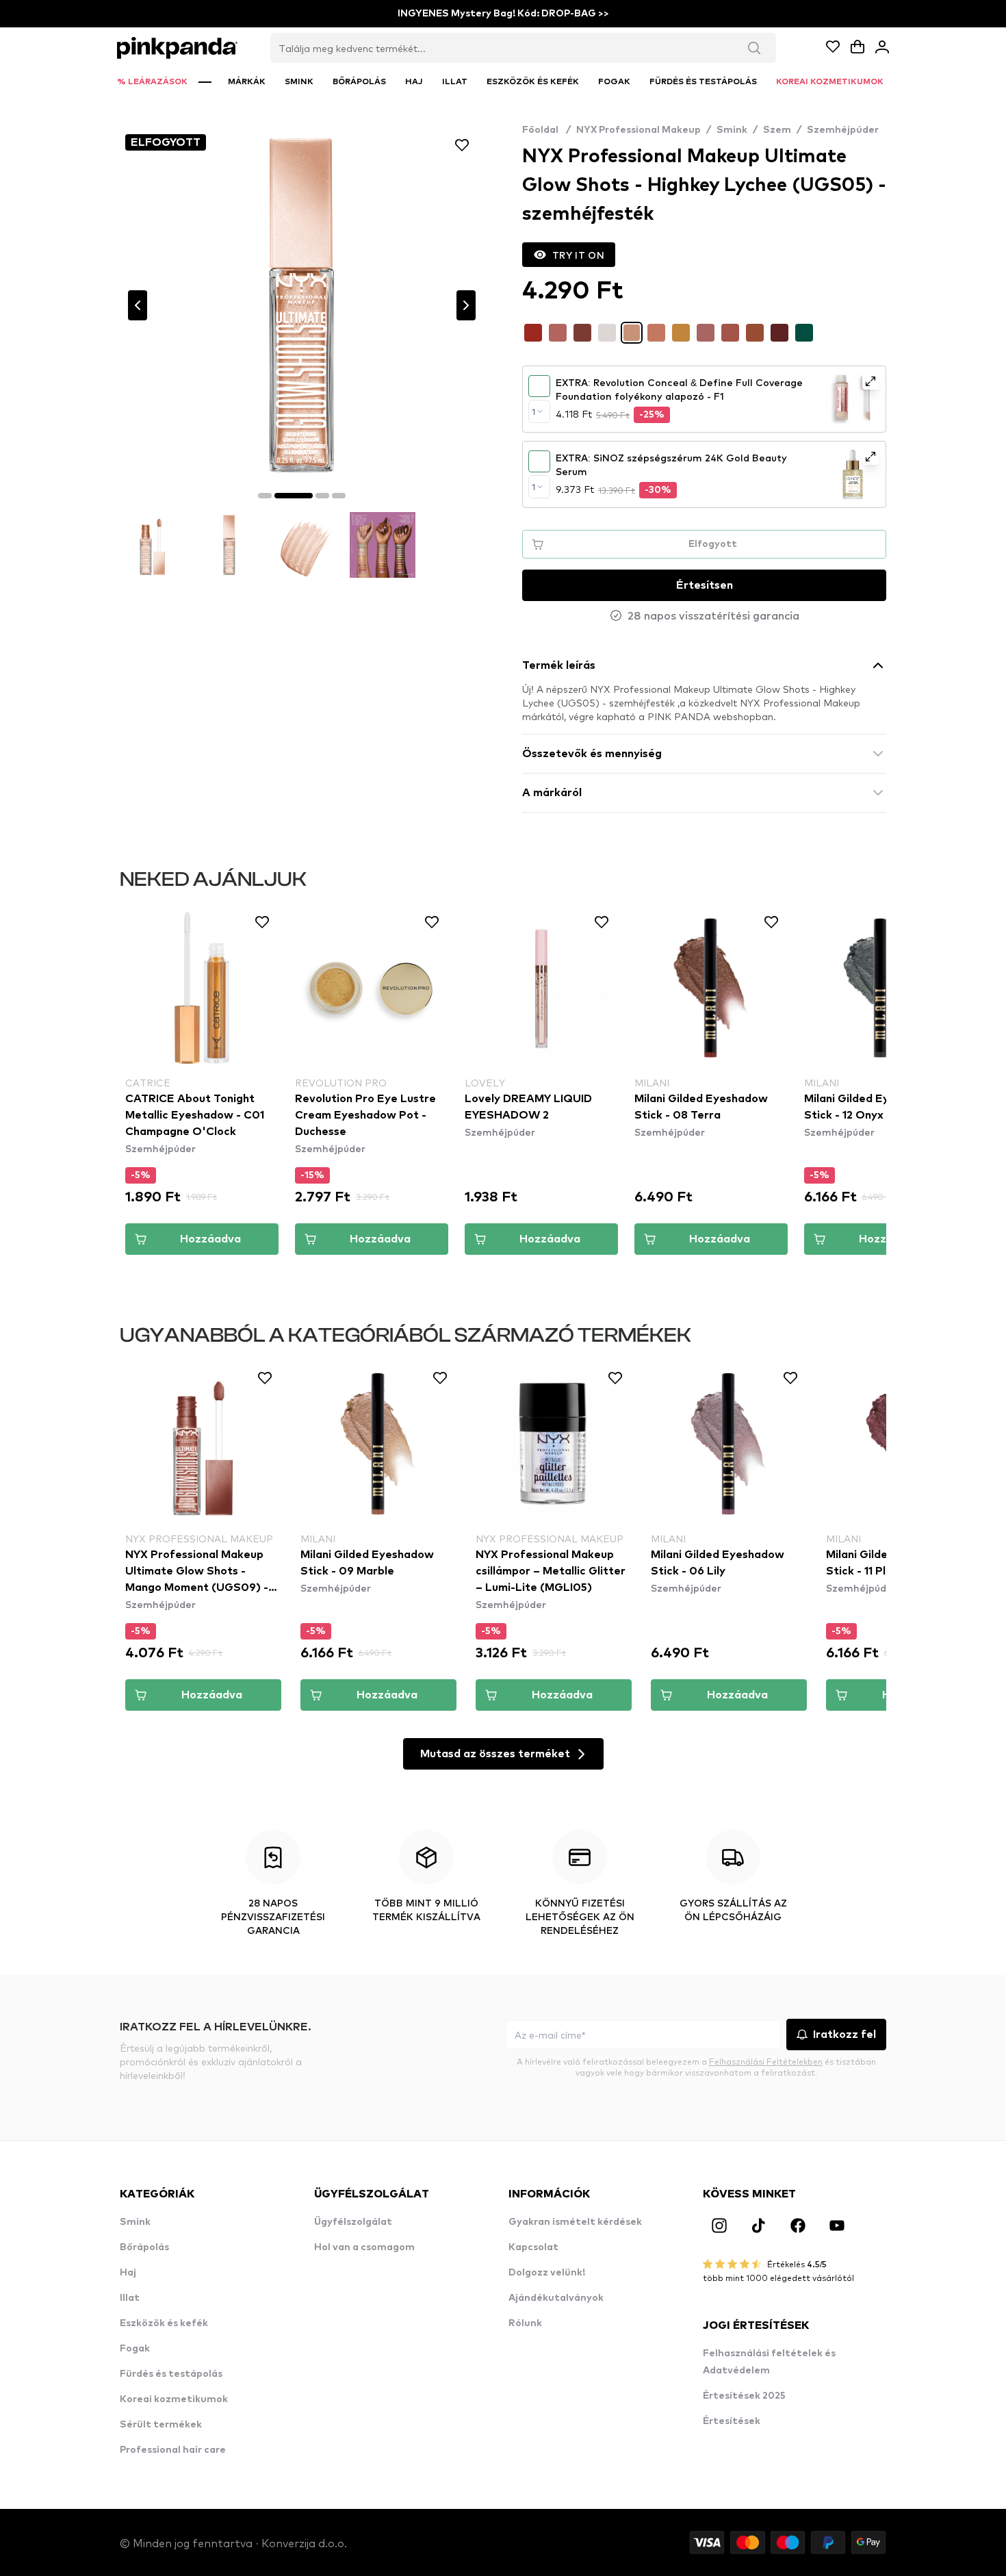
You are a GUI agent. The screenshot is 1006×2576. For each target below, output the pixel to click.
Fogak (135, 2349)
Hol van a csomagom (364, 2247)
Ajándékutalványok (556, 2298)
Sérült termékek (161, 2425)
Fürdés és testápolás (171, 2374)
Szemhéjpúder (843, 130)
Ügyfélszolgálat (353, 2222)
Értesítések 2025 (744, 2396)
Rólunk (525, 2323)
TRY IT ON (578, 255)
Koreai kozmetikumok (174, 2399)
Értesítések (732, 2421)
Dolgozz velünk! (547, 2273)
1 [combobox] (533, 411)
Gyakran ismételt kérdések (575, 2222)
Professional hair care (173, 2450)
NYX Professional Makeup (639, 130)
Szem (777, 130)
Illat (130, 2298)
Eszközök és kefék (164, 2323)
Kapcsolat (533, 2247)
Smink (732, 130)
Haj (128, 2273)
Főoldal (546, 130)
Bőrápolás (144, 2247)
